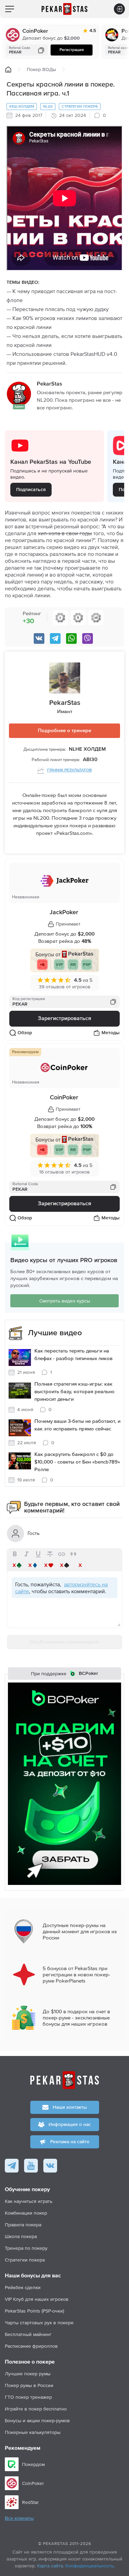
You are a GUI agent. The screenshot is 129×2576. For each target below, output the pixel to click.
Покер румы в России (29, 2385)
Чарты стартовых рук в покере (39, 2323)
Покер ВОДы (41, 69)
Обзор (25, 1033)
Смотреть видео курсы (65, 1301)
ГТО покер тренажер (28, 2397)
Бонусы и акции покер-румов (37, 2420)
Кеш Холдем (22, 106)
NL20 (48, 106)
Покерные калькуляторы (33, 2432)
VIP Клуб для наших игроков (37, 2299)
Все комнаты (19, 2518)
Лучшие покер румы (28, 2374)
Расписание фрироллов (31, 2346)
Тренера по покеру (26, 2248)
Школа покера (21, 2236)
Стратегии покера (80, 106)
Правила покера (23, 2225)
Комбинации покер (26, 2213)
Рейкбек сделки (23, 2287)
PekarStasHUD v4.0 (94, 354)
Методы (111, 1033)
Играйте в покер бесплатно (36, 2409)
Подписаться (31, 490)
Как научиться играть (29, 2201)
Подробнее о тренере (64, 731)
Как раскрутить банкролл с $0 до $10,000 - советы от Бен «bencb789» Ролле (77, 1462)
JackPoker (64, 912)
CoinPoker (35, 31)
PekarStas (65, 703)
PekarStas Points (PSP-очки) (34, 2311)
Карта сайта (50, 2566)
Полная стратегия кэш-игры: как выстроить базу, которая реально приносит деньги (74, 1392)
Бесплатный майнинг (28, 2334)
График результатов (69, 770)
